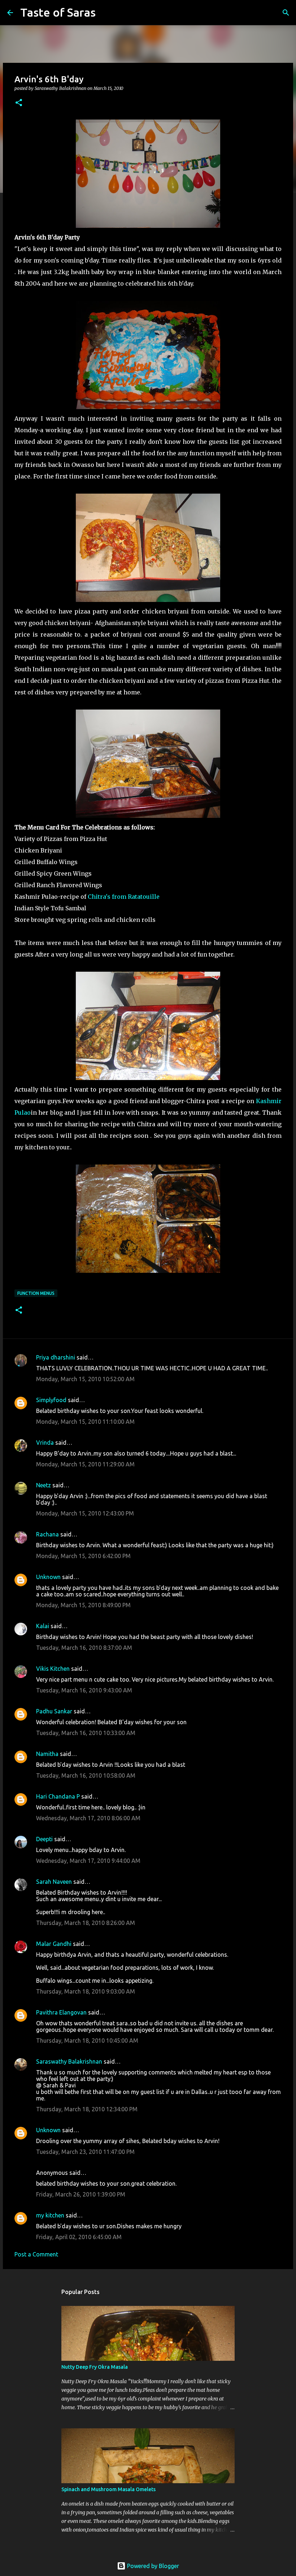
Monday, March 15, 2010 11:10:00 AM (85, 1422)
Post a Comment (36, 2254)
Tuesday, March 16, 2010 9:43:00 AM (84, 1690)
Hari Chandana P (58, 1796)
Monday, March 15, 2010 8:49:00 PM (83, 1605)
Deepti (44, 1839)
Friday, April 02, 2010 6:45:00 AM (79, 2237)
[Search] (106, 13)
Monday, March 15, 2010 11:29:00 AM (85, 1464)
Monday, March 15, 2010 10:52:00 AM (85, 1379)
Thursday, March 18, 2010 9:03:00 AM (86, 1991)
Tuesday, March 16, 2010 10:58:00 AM (86, 1775)
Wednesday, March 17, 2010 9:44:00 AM (88, 1861)
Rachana (47, 1534)
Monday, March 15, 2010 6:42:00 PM (83, 1556)
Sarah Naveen (54, 1882)
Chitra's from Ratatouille (124, 897)
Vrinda (45, 1443)
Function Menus (36, 1293)
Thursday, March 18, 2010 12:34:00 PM (87, 2109)
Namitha (47, 1754)
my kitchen (50, 2215)
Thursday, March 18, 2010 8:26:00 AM (86, 1923)
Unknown (48, 1577)
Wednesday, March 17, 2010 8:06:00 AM (88, 1818)
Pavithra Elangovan (61, 2012)
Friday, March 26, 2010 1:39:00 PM (81, 2194)
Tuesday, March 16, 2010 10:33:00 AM (86, 1733)
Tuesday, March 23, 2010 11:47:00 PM (85, 2152)
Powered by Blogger (152, 2566)
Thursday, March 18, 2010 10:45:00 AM (87, 2041)
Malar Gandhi (54, 1944)
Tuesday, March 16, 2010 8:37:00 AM (84, 1648)
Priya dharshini (56, 1357)
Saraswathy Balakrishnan (69, 2061)
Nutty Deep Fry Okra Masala (95, 2367)
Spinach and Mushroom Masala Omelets (108, 2489)
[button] (19, 103)
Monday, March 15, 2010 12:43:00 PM (85, 1513)
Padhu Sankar (54, 1711)
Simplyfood (51, 1400)
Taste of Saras (58, 12)
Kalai (43, 1626)
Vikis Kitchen (53, 1669)
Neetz (43, 1485)
